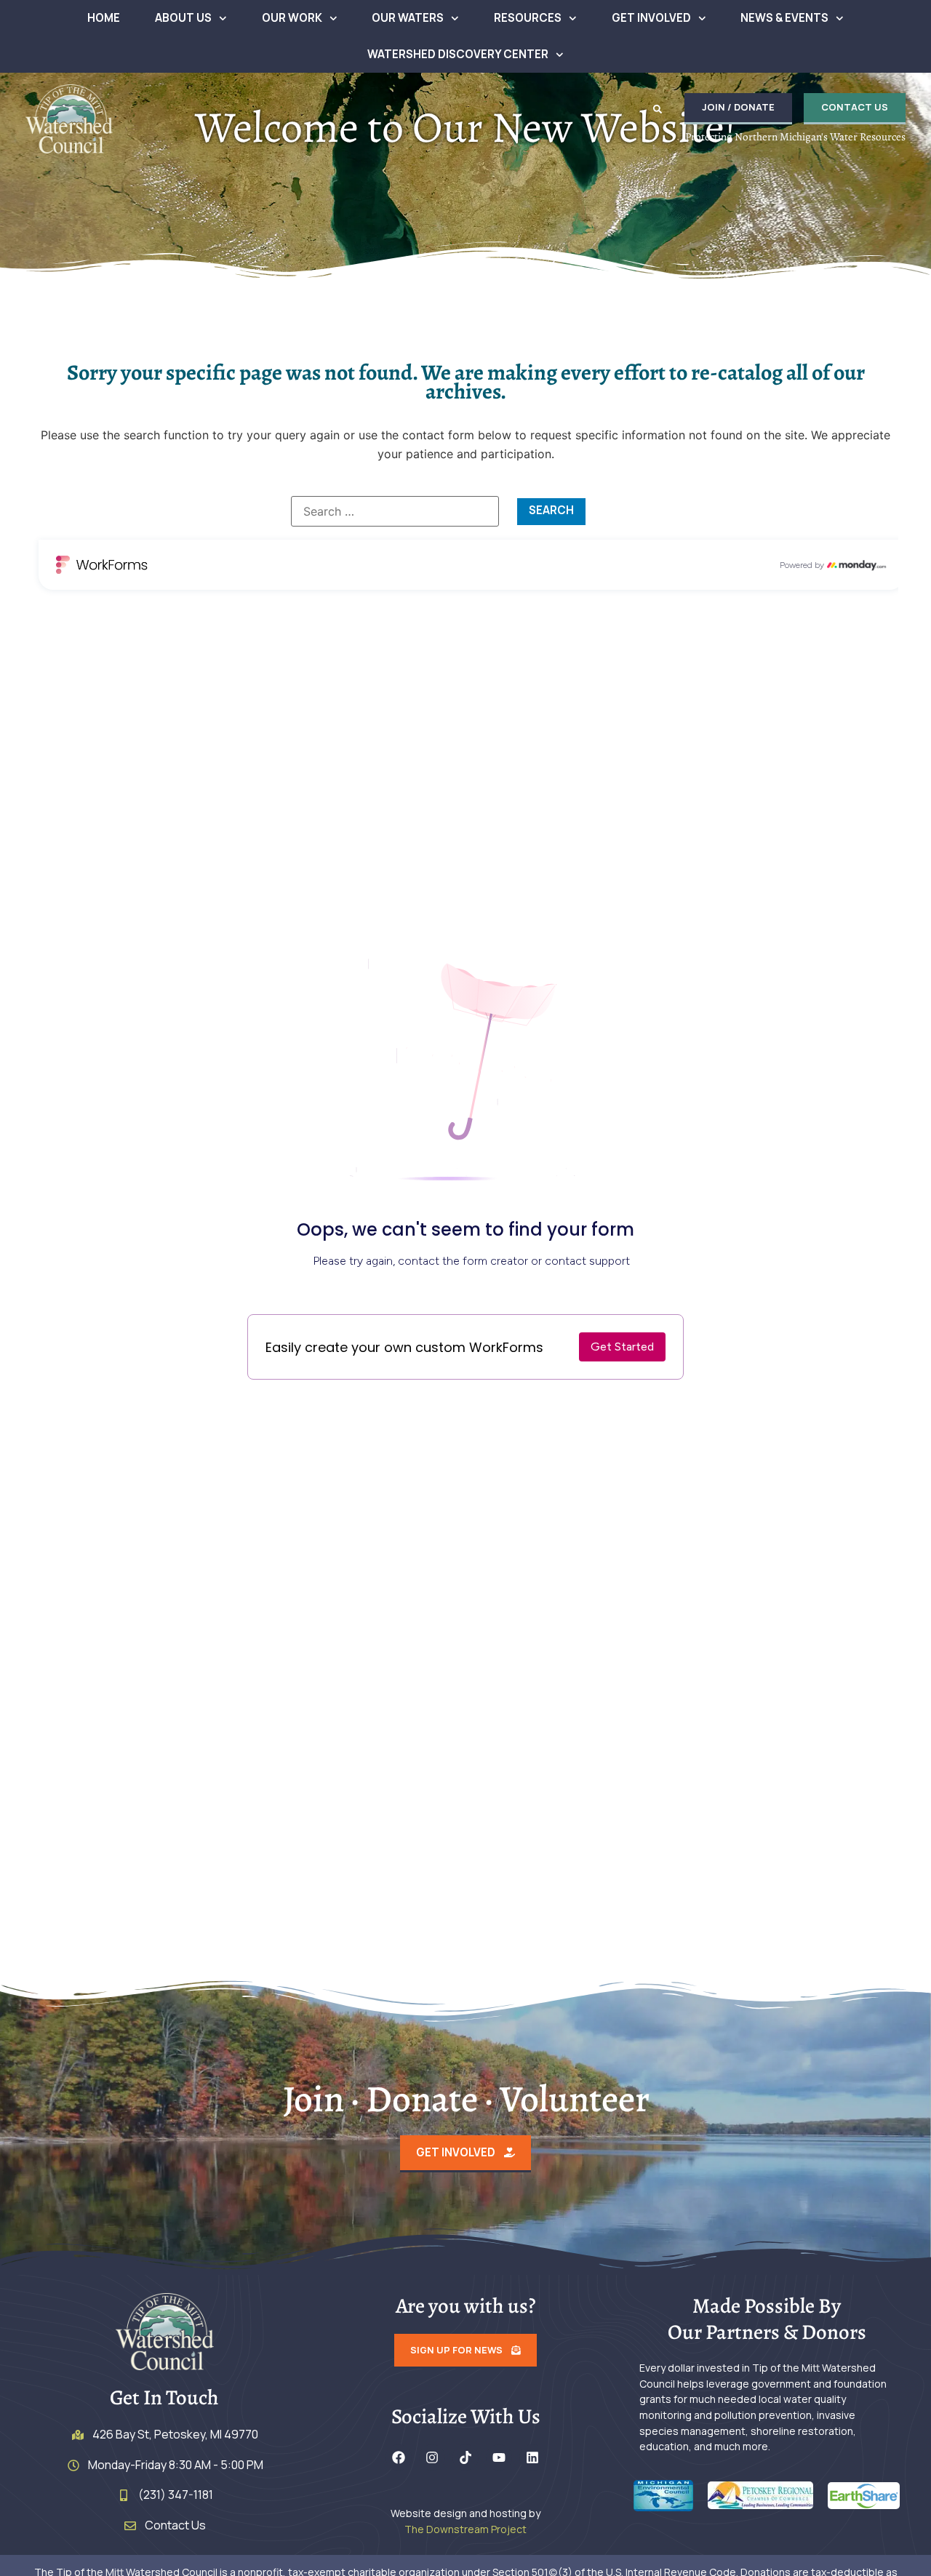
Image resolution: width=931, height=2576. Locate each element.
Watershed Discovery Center (458, 54)
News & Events (784, 18)
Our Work (292, 18)
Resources (528, 18)
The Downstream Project (465, 2529)
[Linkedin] (532, 2457)
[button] (658, 109)
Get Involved (651, 18)
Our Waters (408, 18)
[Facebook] (399, 2457)
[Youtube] (499, 2457)
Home (104, 18)
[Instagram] (432, 2457)
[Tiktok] (465, 2457)
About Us (183, 18)
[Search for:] (395, 511)
